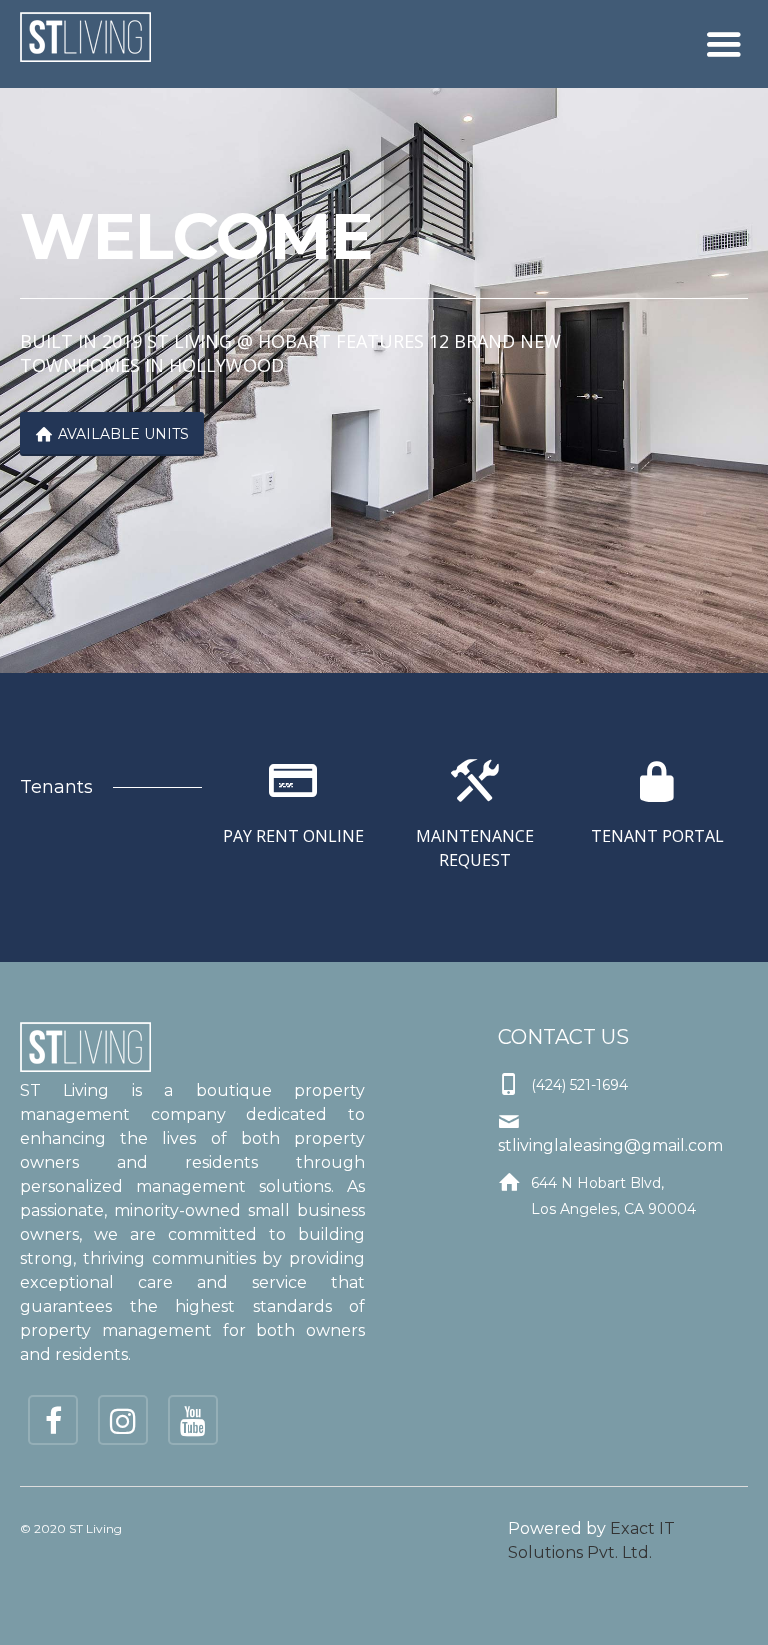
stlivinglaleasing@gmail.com (610, 1145)
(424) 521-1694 (579, 1085)
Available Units (112, 434)
